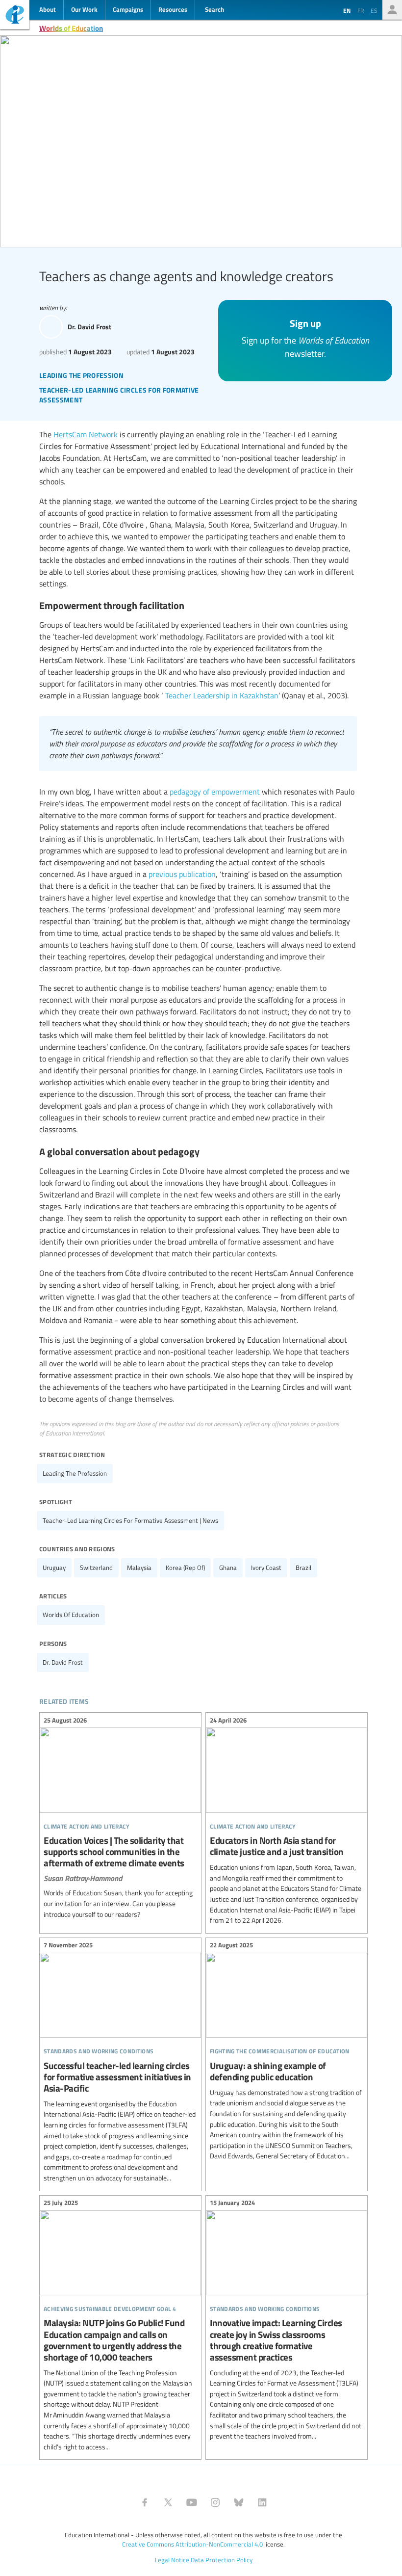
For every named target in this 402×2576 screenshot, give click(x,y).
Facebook (145, 2502)
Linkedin (262, 2502)
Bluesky (239, 2502)
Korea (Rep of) (185, 1567)
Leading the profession (75, 1473)
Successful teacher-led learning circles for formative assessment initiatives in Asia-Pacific (120, 2063)
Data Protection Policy (222, 2560)
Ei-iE (15, 16)
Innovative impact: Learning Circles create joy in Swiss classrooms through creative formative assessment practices (287, 2321)
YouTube (192, 2502)
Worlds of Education (71, 28)
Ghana (228, 1567)
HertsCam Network (86, 434)
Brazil (303, 1567)
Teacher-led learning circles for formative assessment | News (130, 1520)
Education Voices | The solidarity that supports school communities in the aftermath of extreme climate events (120, 1819)
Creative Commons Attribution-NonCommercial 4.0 (192, 2544)
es (374, 10)
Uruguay (54, 1567)
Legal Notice (172, 2560)
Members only (392, 10)
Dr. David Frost (63, 1662)
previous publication (182, 874)
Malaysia (139, 1567)
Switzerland (96, 1567)
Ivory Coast (266, 1567)
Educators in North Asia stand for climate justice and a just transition (287, 1822)
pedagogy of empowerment (215, 792)
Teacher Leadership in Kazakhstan (222, 695)
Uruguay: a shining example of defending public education (287, 2052)
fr (361, 10)
